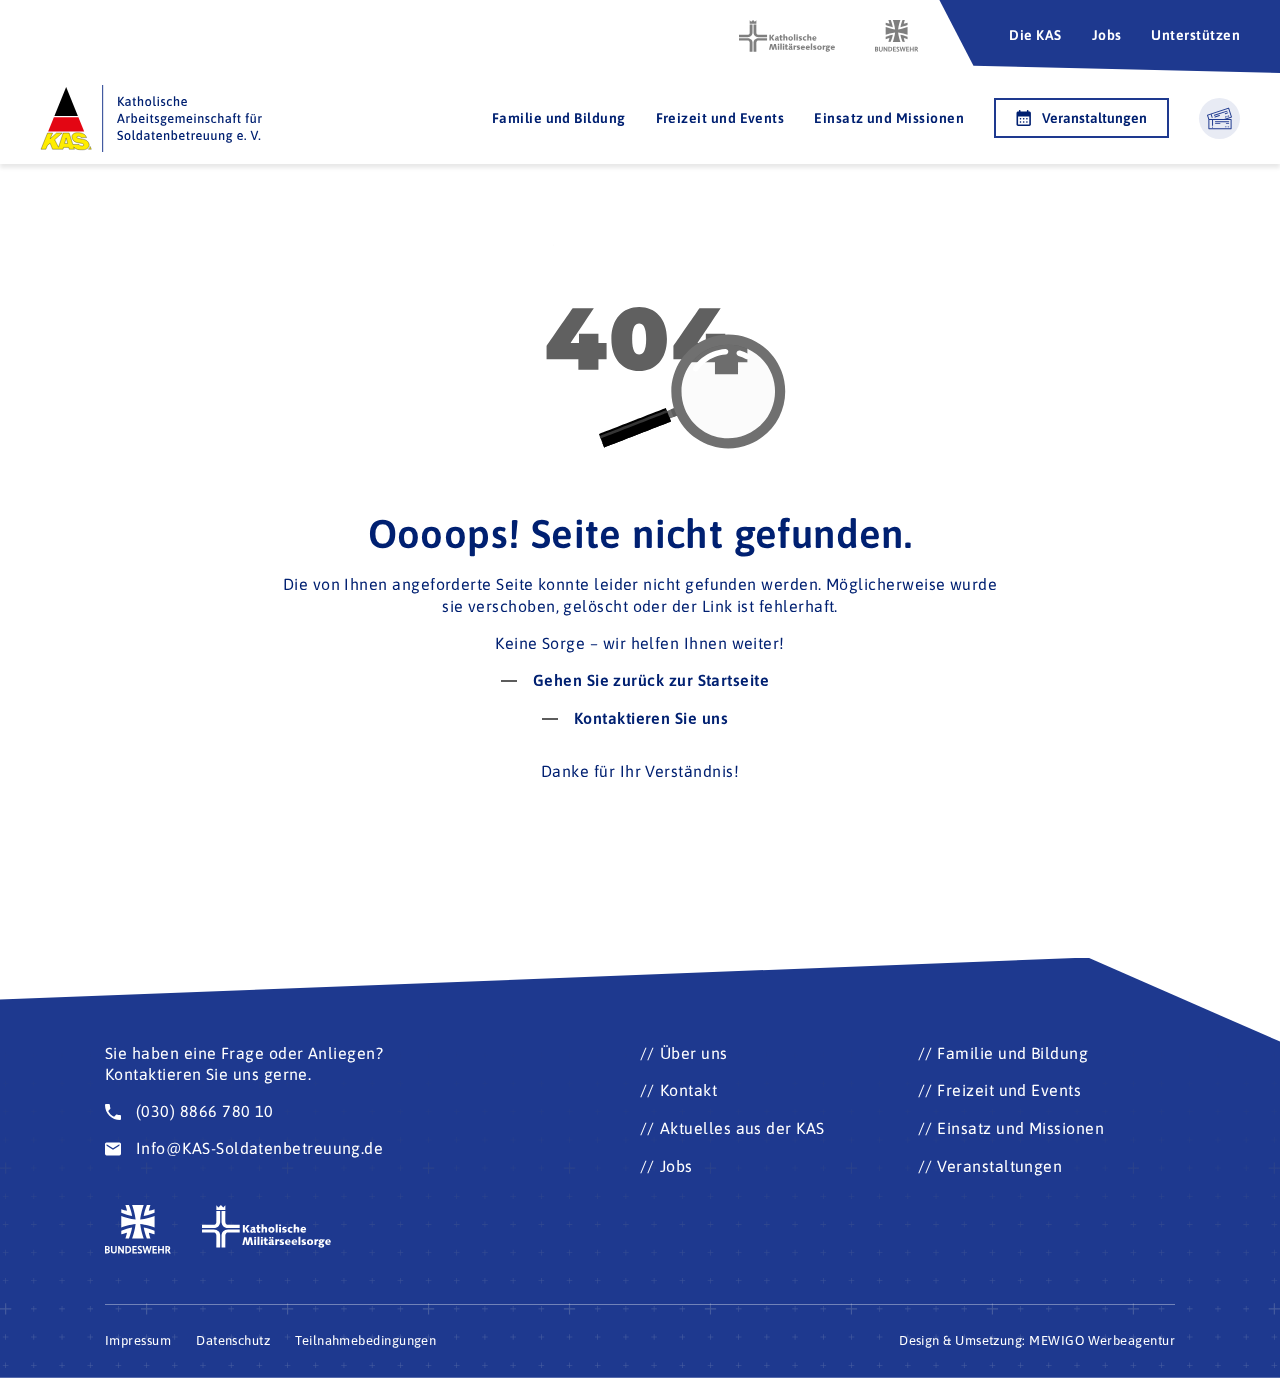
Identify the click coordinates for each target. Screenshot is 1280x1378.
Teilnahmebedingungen (365, 1340)
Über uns (694, 1053)
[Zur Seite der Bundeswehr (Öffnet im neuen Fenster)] (897, 36)
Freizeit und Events (720, 118)
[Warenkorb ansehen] (1219, 118)
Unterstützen (1195, 35)
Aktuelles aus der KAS (742, 1128)
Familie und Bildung (559, 118)
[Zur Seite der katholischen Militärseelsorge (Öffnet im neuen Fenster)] (787, 36)
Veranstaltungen (1094, 118)
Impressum (138, 1340)
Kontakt (688, 1090)
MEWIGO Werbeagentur (1102, 1340)
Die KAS (1035, 35)
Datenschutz (233, 1340)
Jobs (1107, 35)
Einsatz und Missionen (889, 118)
